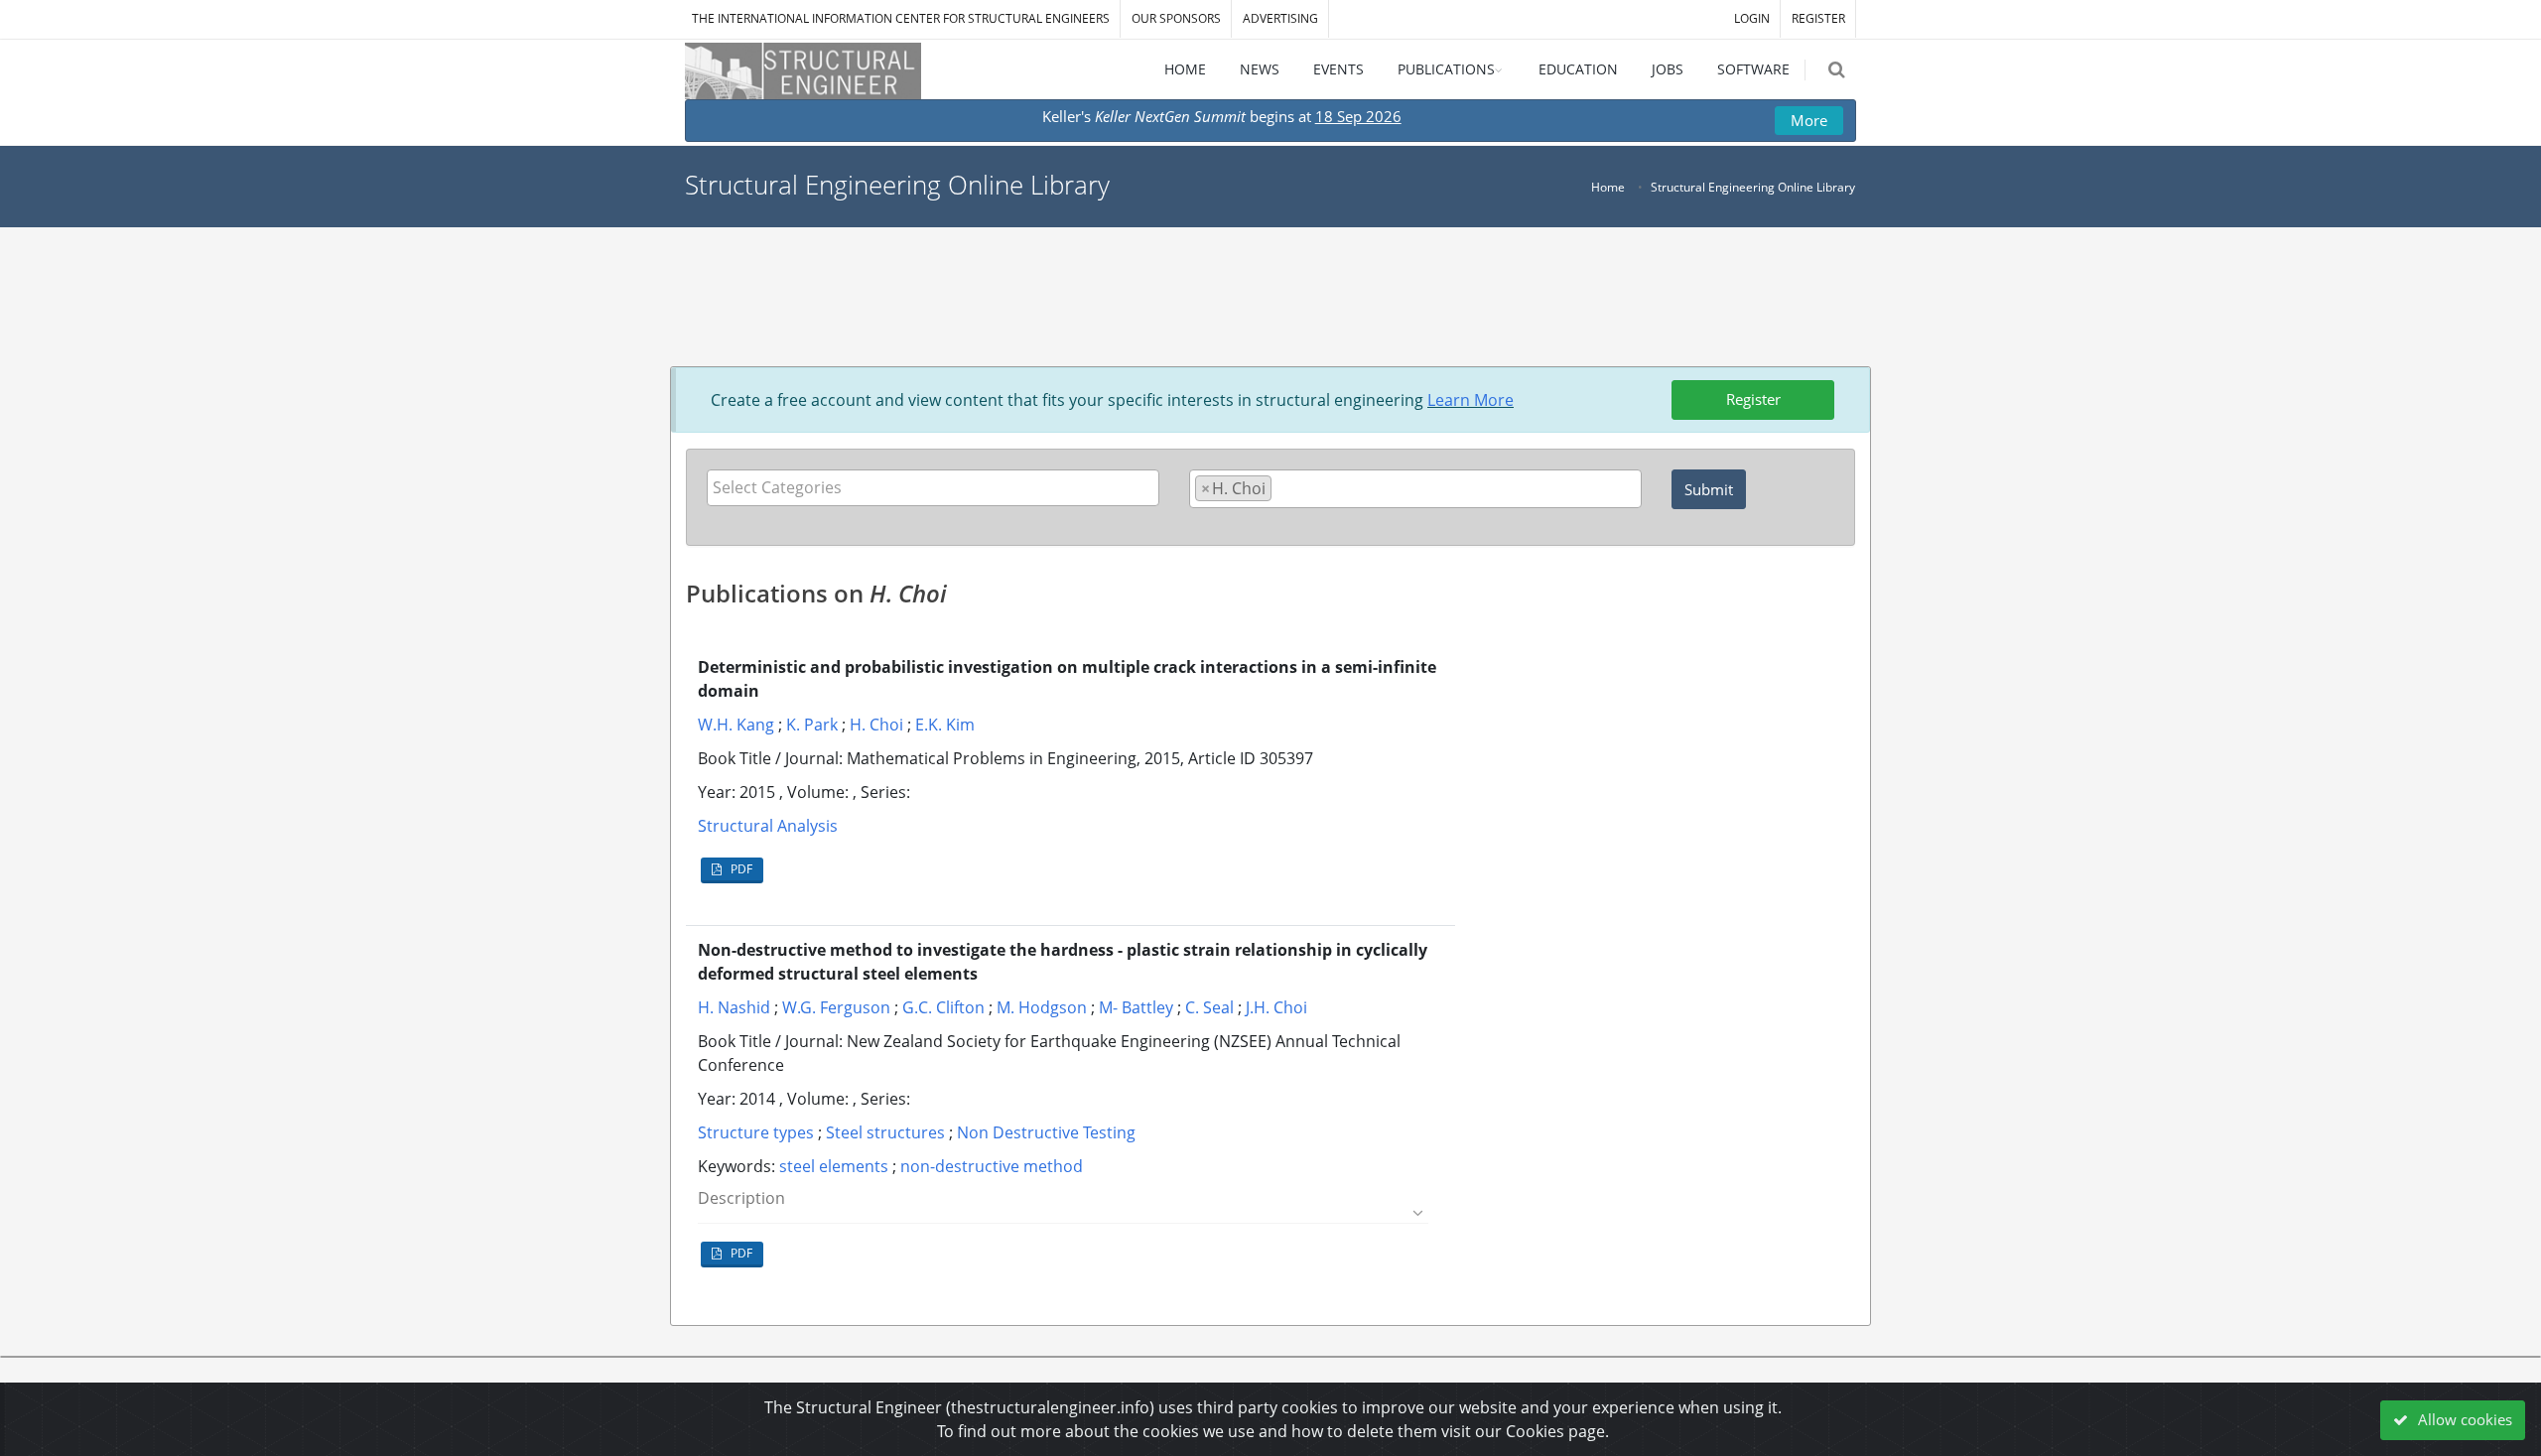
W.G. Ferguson (836, 1007)
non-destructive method (992, 1166)
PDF (740, 869)
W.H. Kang (736, 725)
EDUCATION (1578, 69)
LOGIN (1752, 18)
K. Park (812, 725)
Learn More (1471, 400)
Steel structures (885, 1132)
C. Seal (1209, 1007)
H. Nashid (734, 1007)
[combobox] (933, 488)
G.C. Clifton (943, 1007)
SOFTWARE (1753, 69)
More (1809, 120)
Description (741, 1198)
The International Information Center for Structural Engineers (901, 18)
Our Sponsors (1176, 18)
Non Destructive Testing (1046, 1132)
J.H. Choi (1276, 1007)
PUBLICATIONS (1446, 69)
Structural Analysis (768, 826)
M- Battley (1136, 1007)
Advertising (1280, 18)
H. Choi (876, 725)
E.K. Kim (945, 725)
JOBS (1668, 69)
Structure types (756, 1132)
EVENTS (1338, 69)
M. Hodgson (1042, 1007)
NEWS (1260, 69)
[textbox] (938, 487)
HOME (1185, 69)
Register (1753, 399)
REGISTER (1818, 18)
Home (1608, 187)
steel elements (834, 1166)
